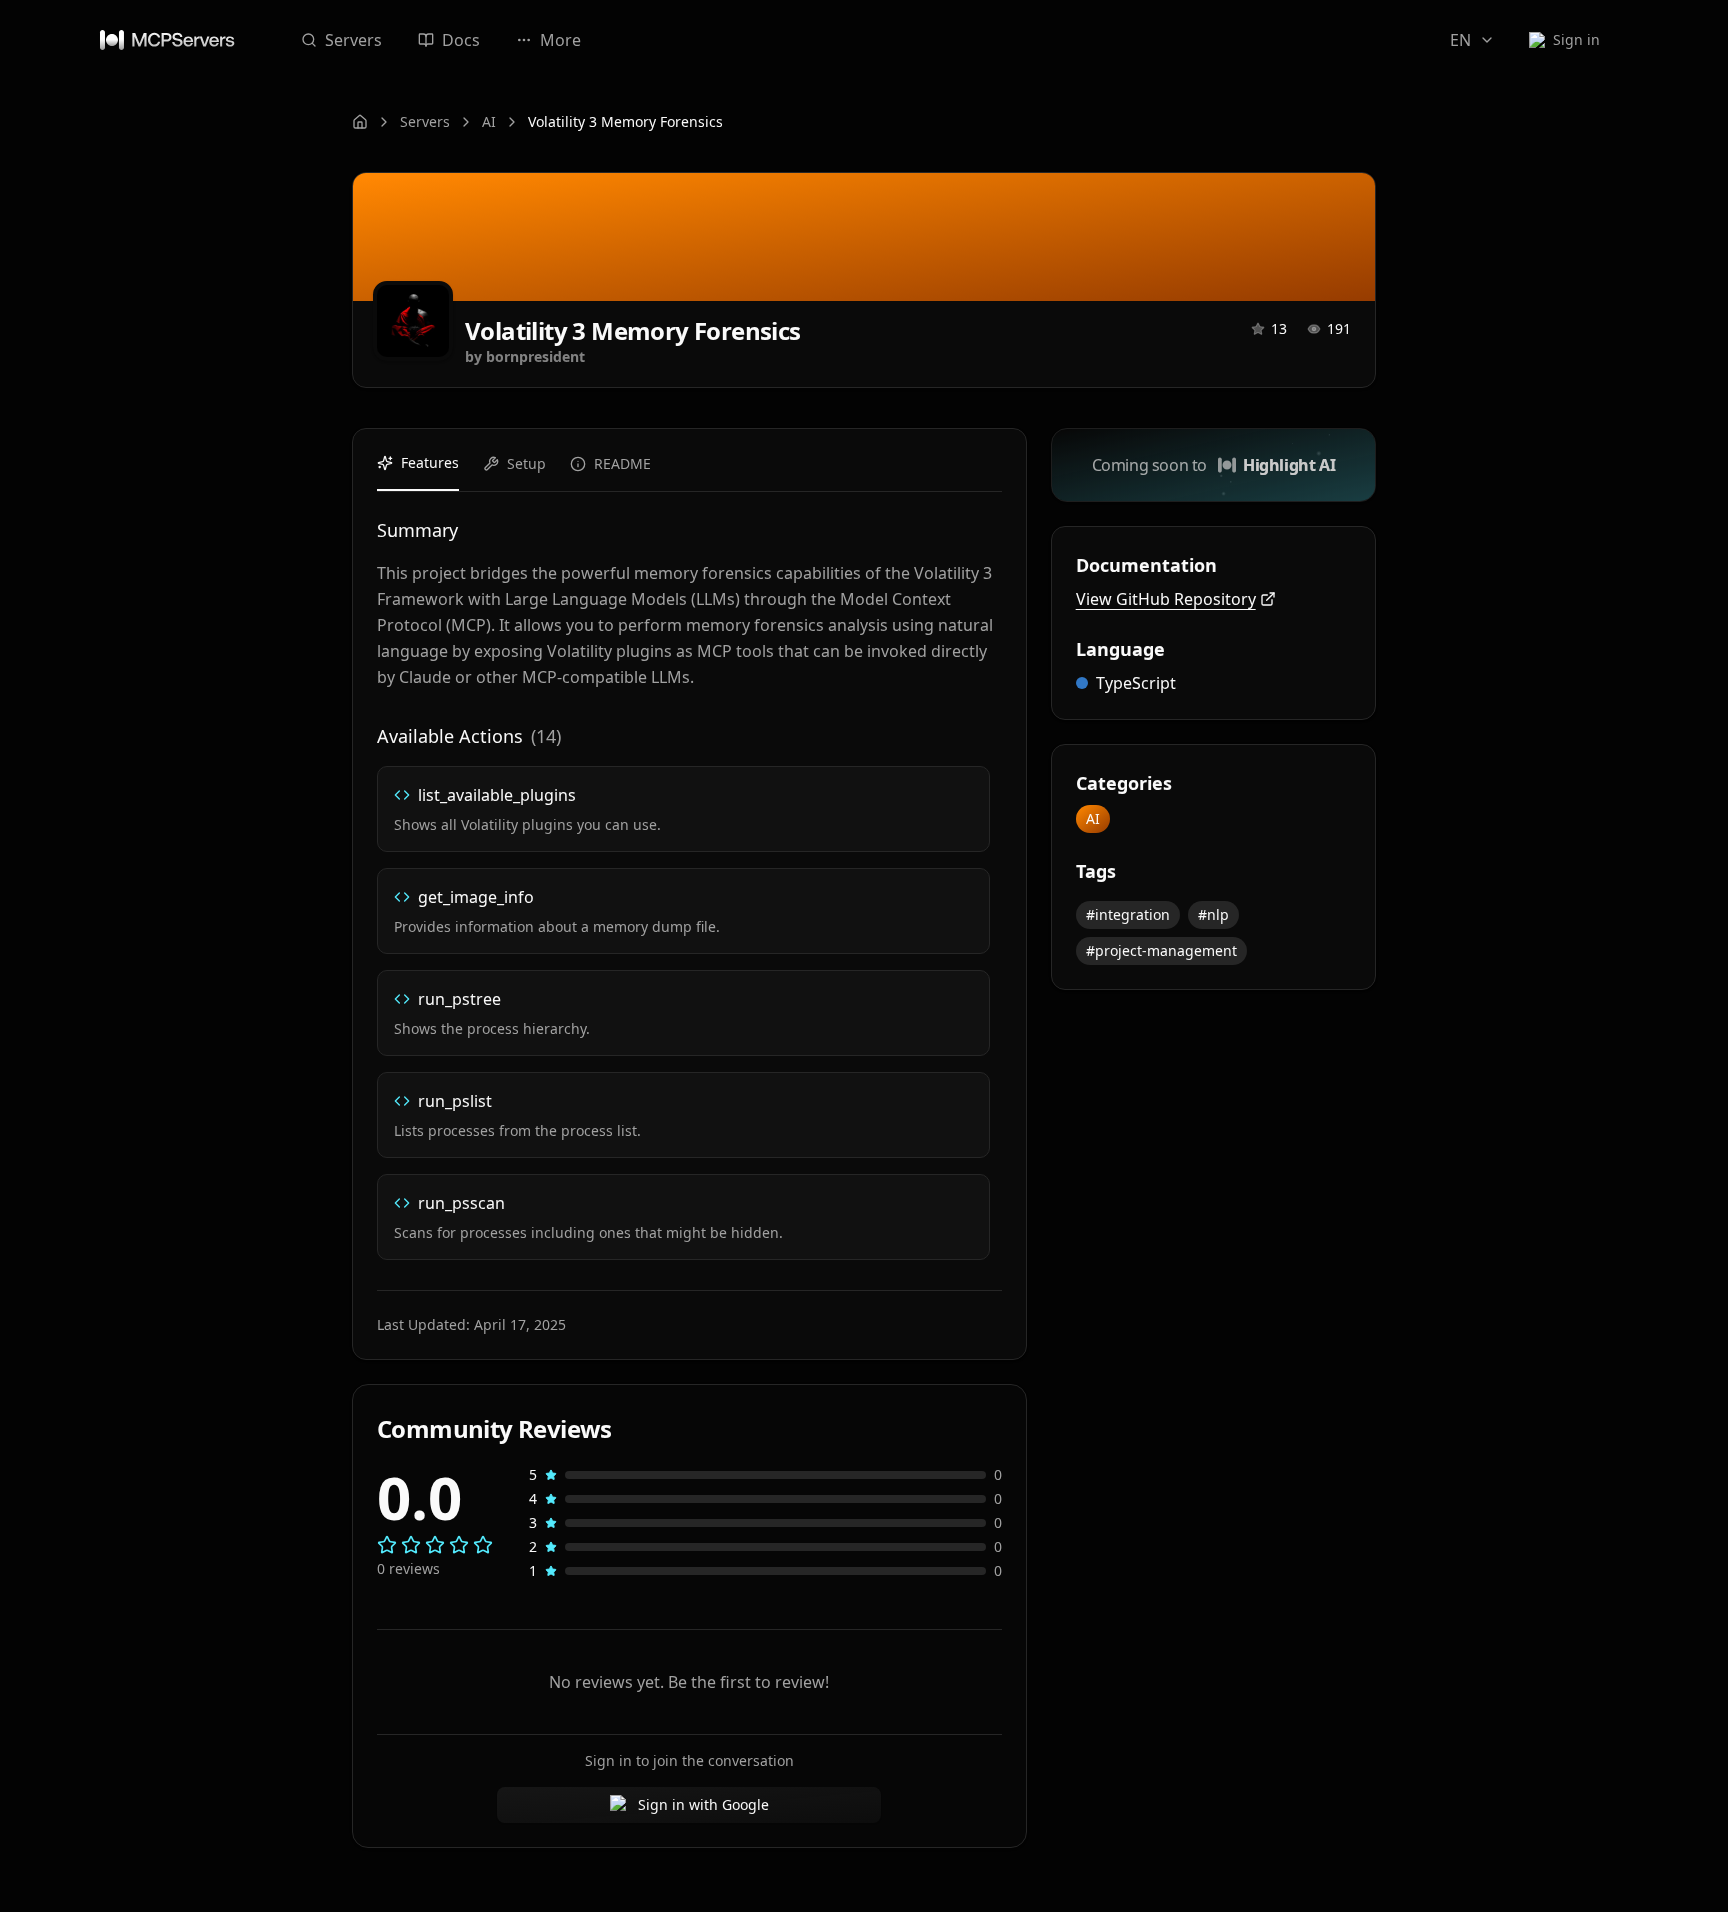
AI (489, 121)
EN (1460, 40)
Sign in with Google (703, 1804)
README (622, 463)
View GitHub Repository (1166, 599)
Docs (461, 40)
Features (430, 462)
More (560, 40)
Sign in (1576, 39)
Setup (526, 463)
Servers (353, 40)
